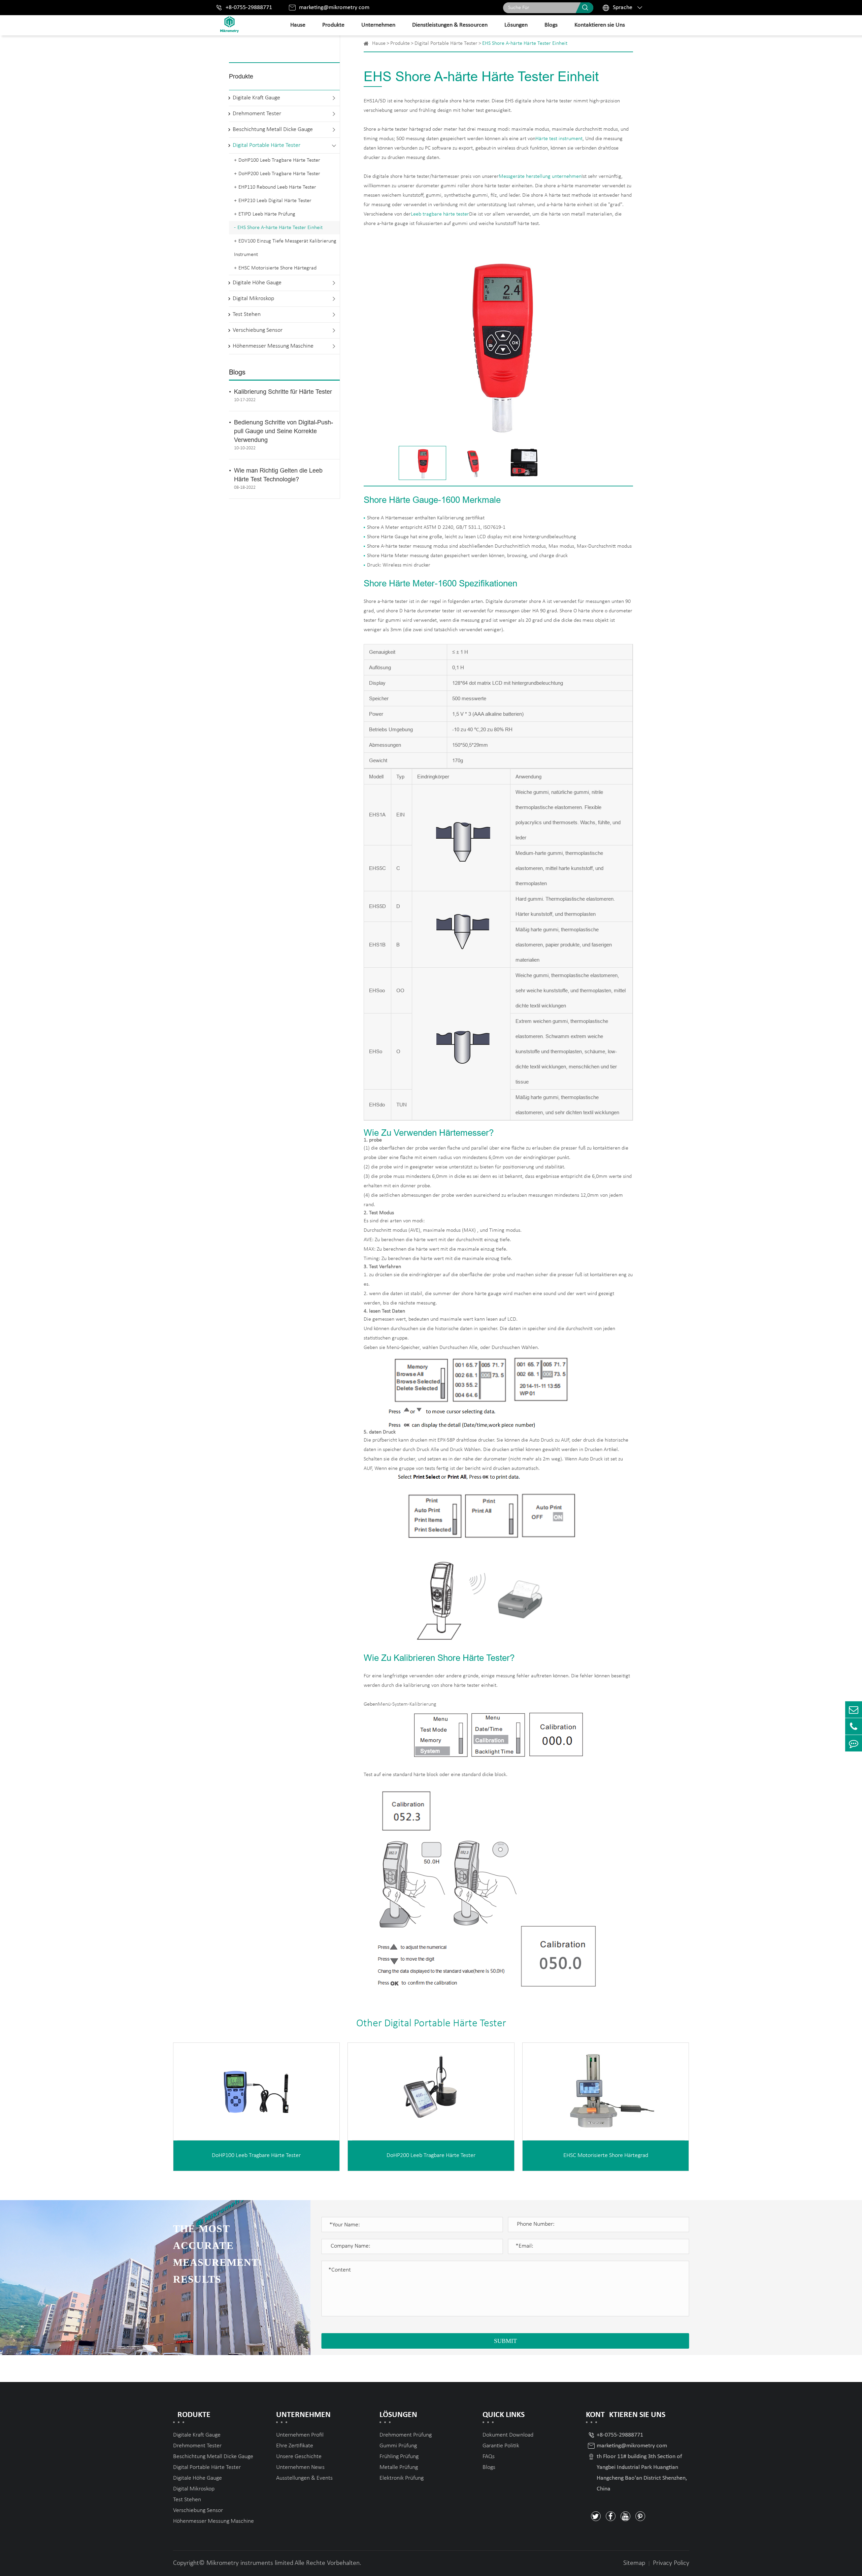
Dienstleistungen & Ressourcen (450, 25)
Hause (298, 25)
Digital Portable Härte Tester (267, 146)
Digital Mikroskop (253, 299)
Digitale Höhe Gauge (257, 283)
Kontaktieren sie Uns (600, 25)
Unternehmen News (300, 2467)
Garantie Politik (501, 2446)
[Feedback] (854, 1743)
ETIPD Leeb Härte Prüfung (267, 214)
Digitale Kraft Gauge (256, 98)
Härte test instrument (559, 139)
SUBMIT (505, 2341)
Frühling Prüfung (399, 2457)
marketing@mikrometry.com (334, 8)
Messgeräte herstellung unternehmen (540, 176)
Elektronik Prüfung (402, 2478)
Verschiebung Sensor (258, 331)
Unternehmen (378, 25)
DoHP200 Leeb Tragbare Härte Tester (279, 174)
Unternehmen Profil (300, 2435)
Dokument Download (508, 2435)
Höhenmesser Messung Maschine (273, 346)
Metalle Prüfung (399, 2467)
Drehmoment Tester (257, 114)
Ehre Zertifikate (295, 2446)
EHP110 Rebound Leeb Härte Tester (277, 187)
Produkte (333, 25)
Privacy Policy (671, 2563)
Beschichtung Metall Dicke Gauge (273, 130)
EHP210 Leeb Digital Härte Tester (275, 201)
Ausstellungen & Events (304, 2478)
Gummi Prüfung (398, 2446)
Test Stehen (247, 315)
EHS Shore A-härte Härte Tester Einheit (280, 228)
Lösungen (516, 25)
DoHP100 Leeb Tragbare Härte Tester (279, 160)
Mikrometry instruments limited (250, 2563)
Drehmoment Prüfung (406, 2435)
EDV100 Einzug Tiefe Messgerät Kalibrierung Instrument (285, 248)
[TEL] (854, 1726)
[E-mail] (854, 1710)
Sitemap (634, 2563)
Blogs (551, 25)
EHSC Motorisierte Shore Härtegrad (277, 268)
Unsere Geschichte (299, 2457)
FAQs (489, 2457)
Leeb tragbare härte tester (440, 214)
